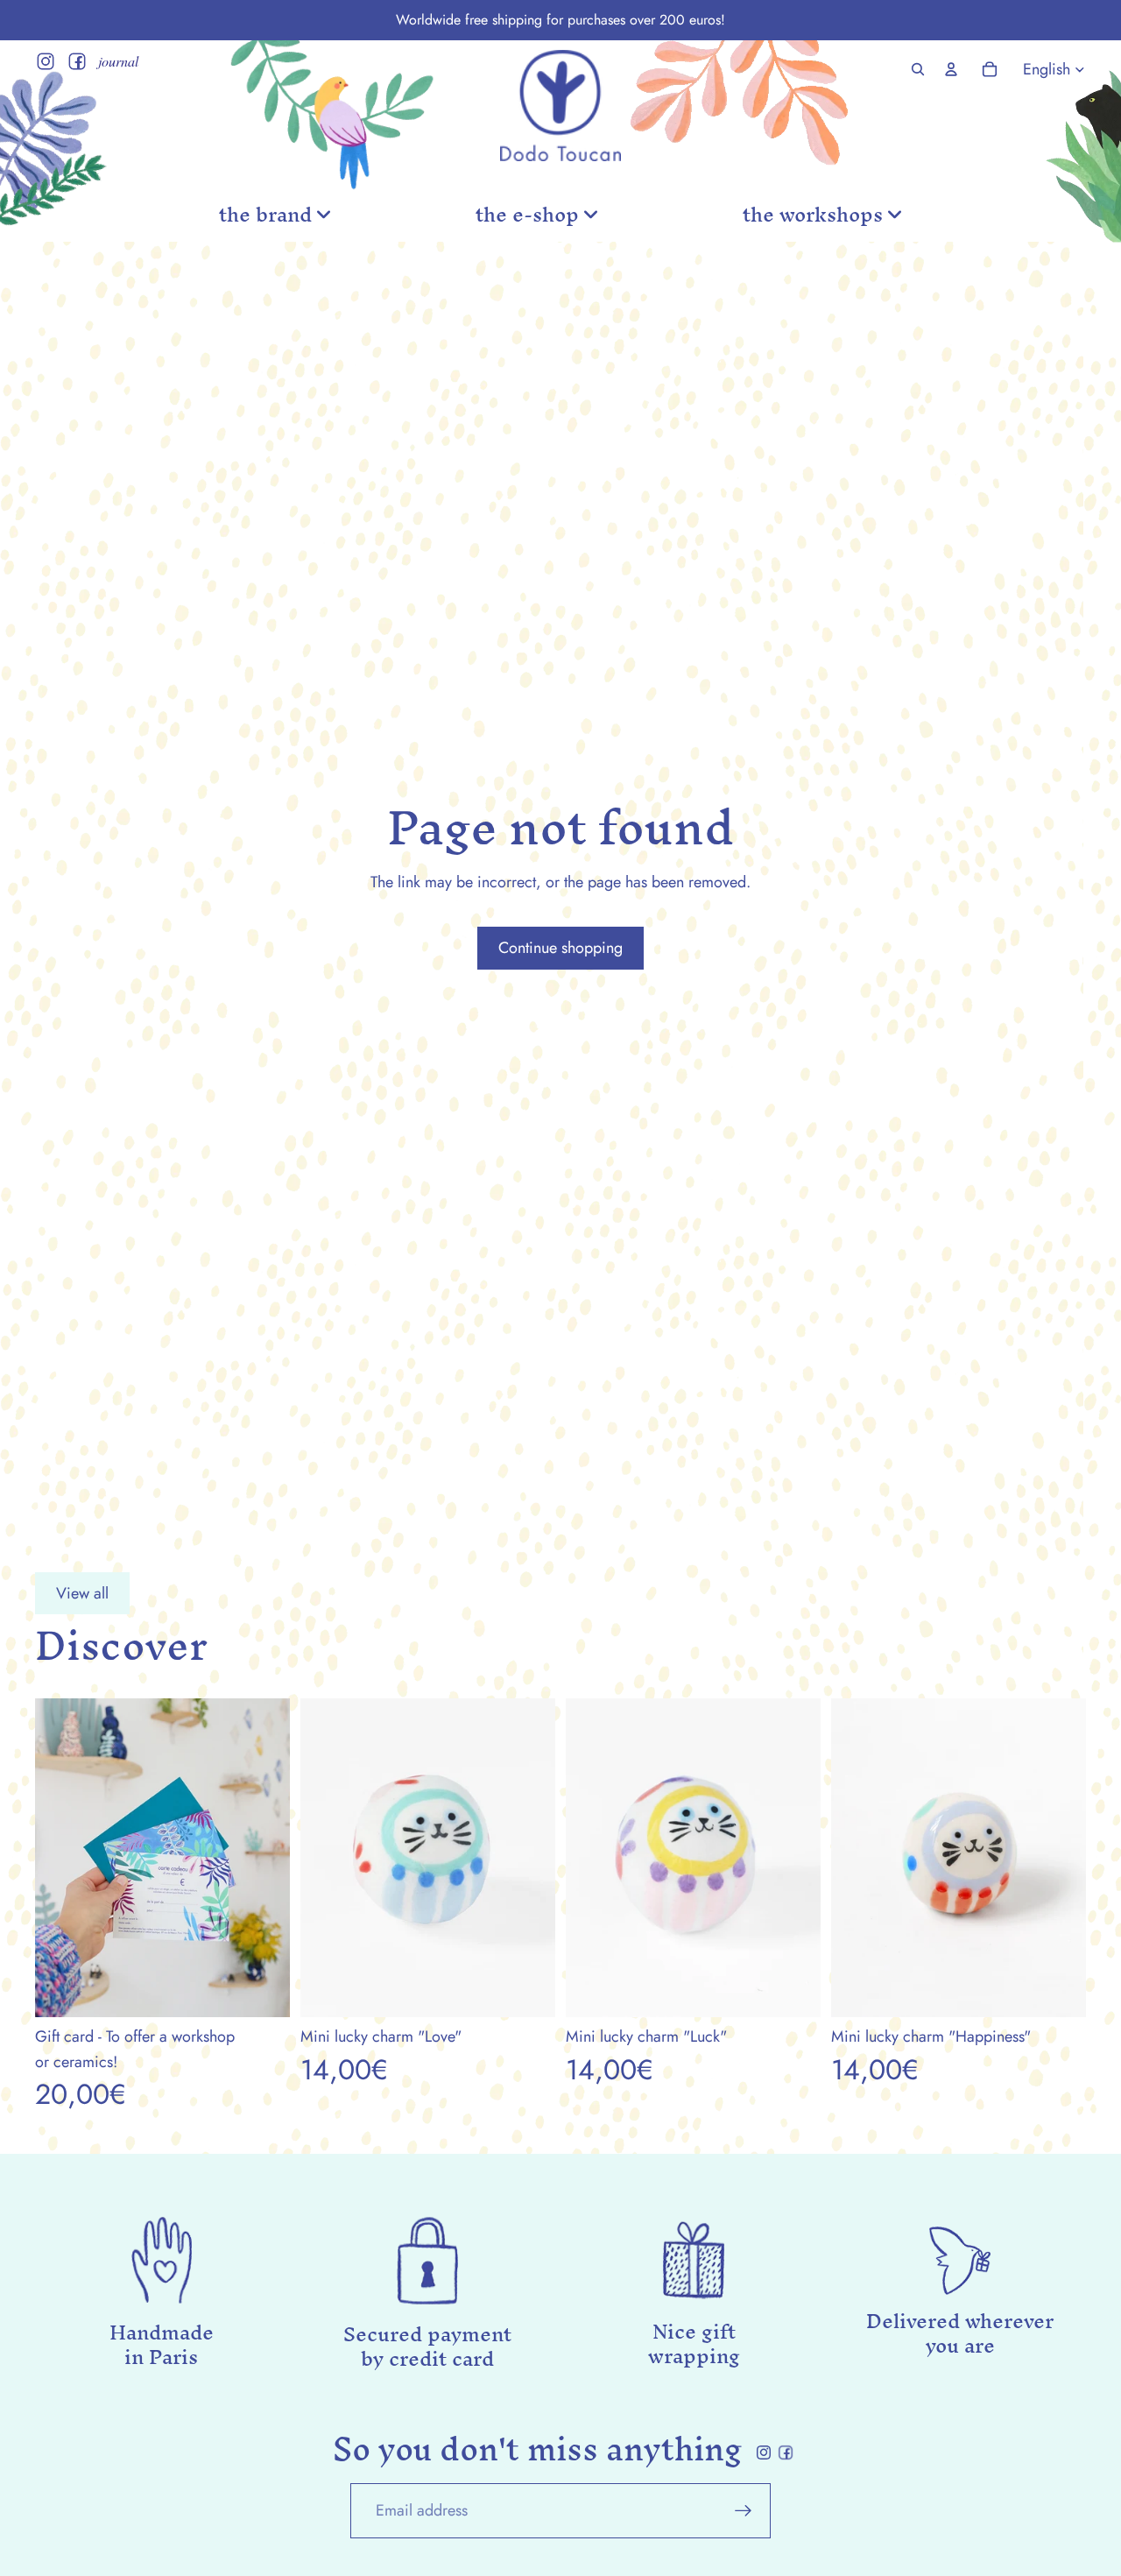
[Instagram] (46, 61)
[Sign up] (744, 2511)
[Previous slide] (327, 1858)
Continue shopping (560, 948)
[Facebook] (77, 61)
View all (82, 1593)
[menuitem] (275, 215)
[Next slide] (529, 1858)
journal (118, 61)
